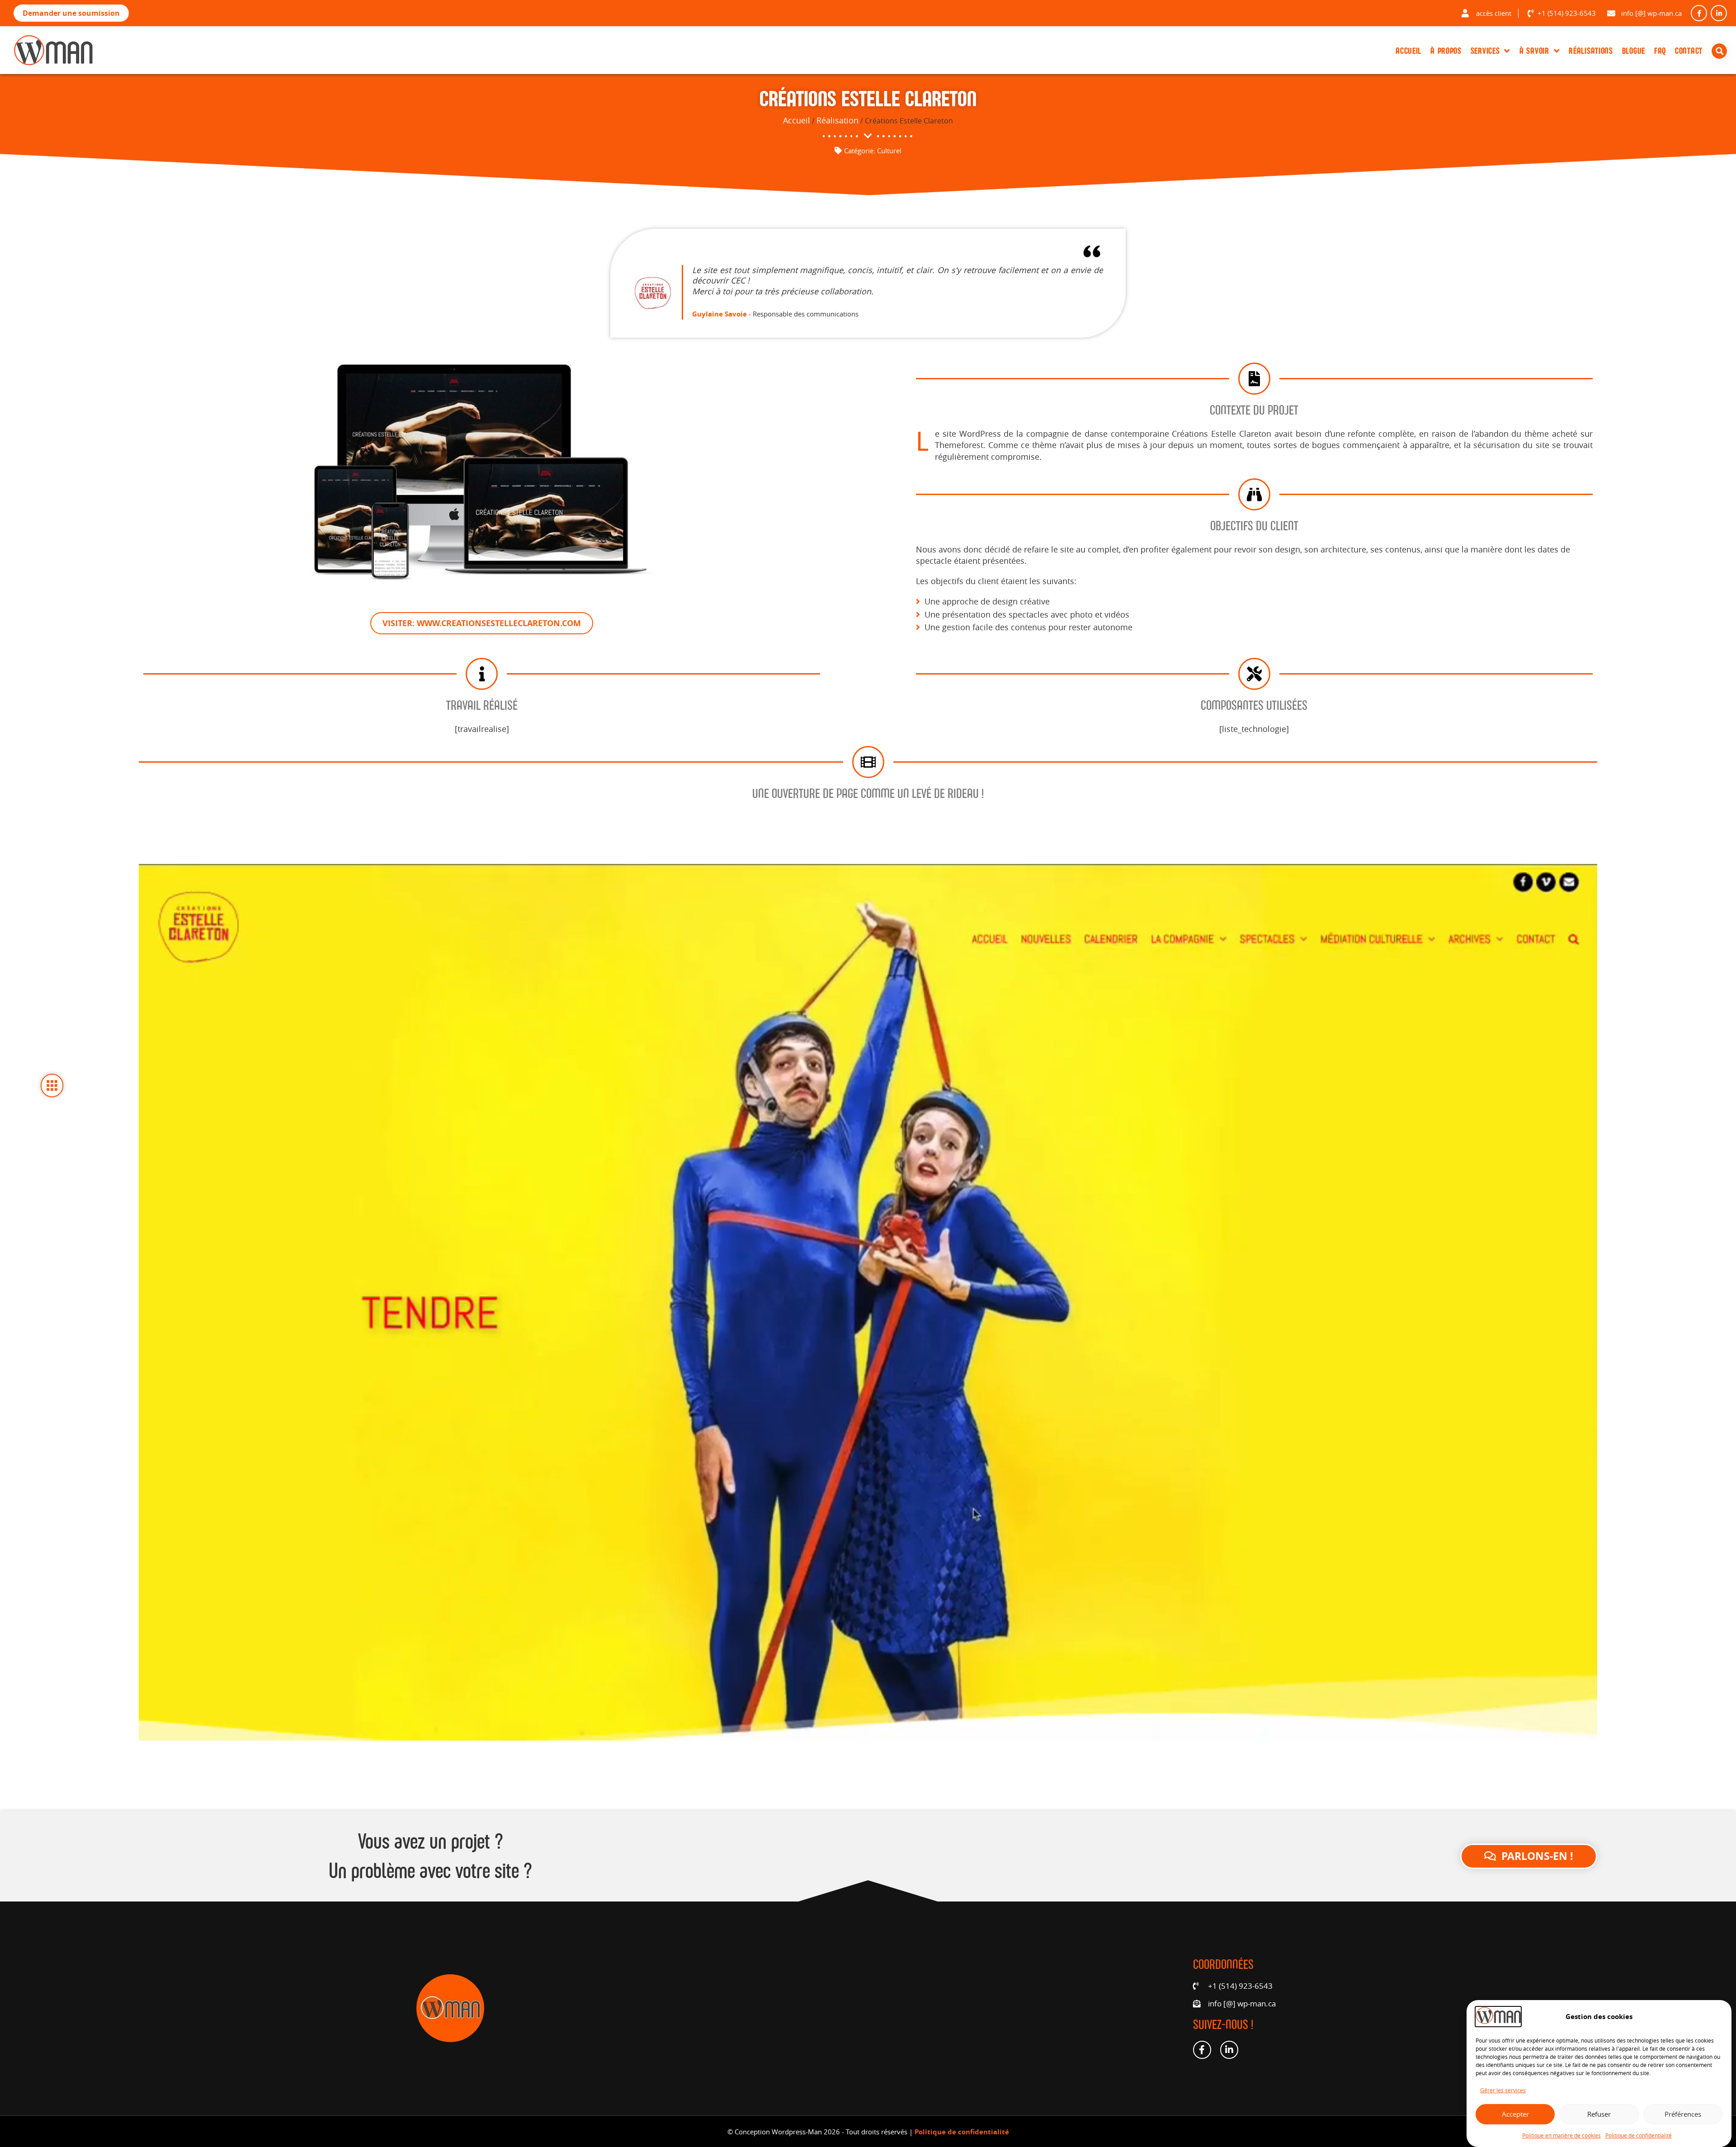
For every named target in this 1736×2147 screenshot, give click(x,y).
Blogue (1634, 51)
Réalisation (837, 120)
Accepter (1515, 2114)
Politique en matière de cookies (1561, 2135)
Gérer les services (1503, 2090)
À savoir (1534, 51)
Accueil (1408, 51)
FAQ (1660, 51)
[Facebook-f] (1699, 13)
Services (1485, 51)
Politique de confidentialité (1639, 2135)
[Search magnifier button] (1721, 51)
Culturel (889, 151)
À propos (1446, 51)
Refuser (1599, 2114)
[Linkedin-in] (1719, 13)
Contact (1689, 51)
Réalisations (1591, 51)
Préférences (1683, 2114)
